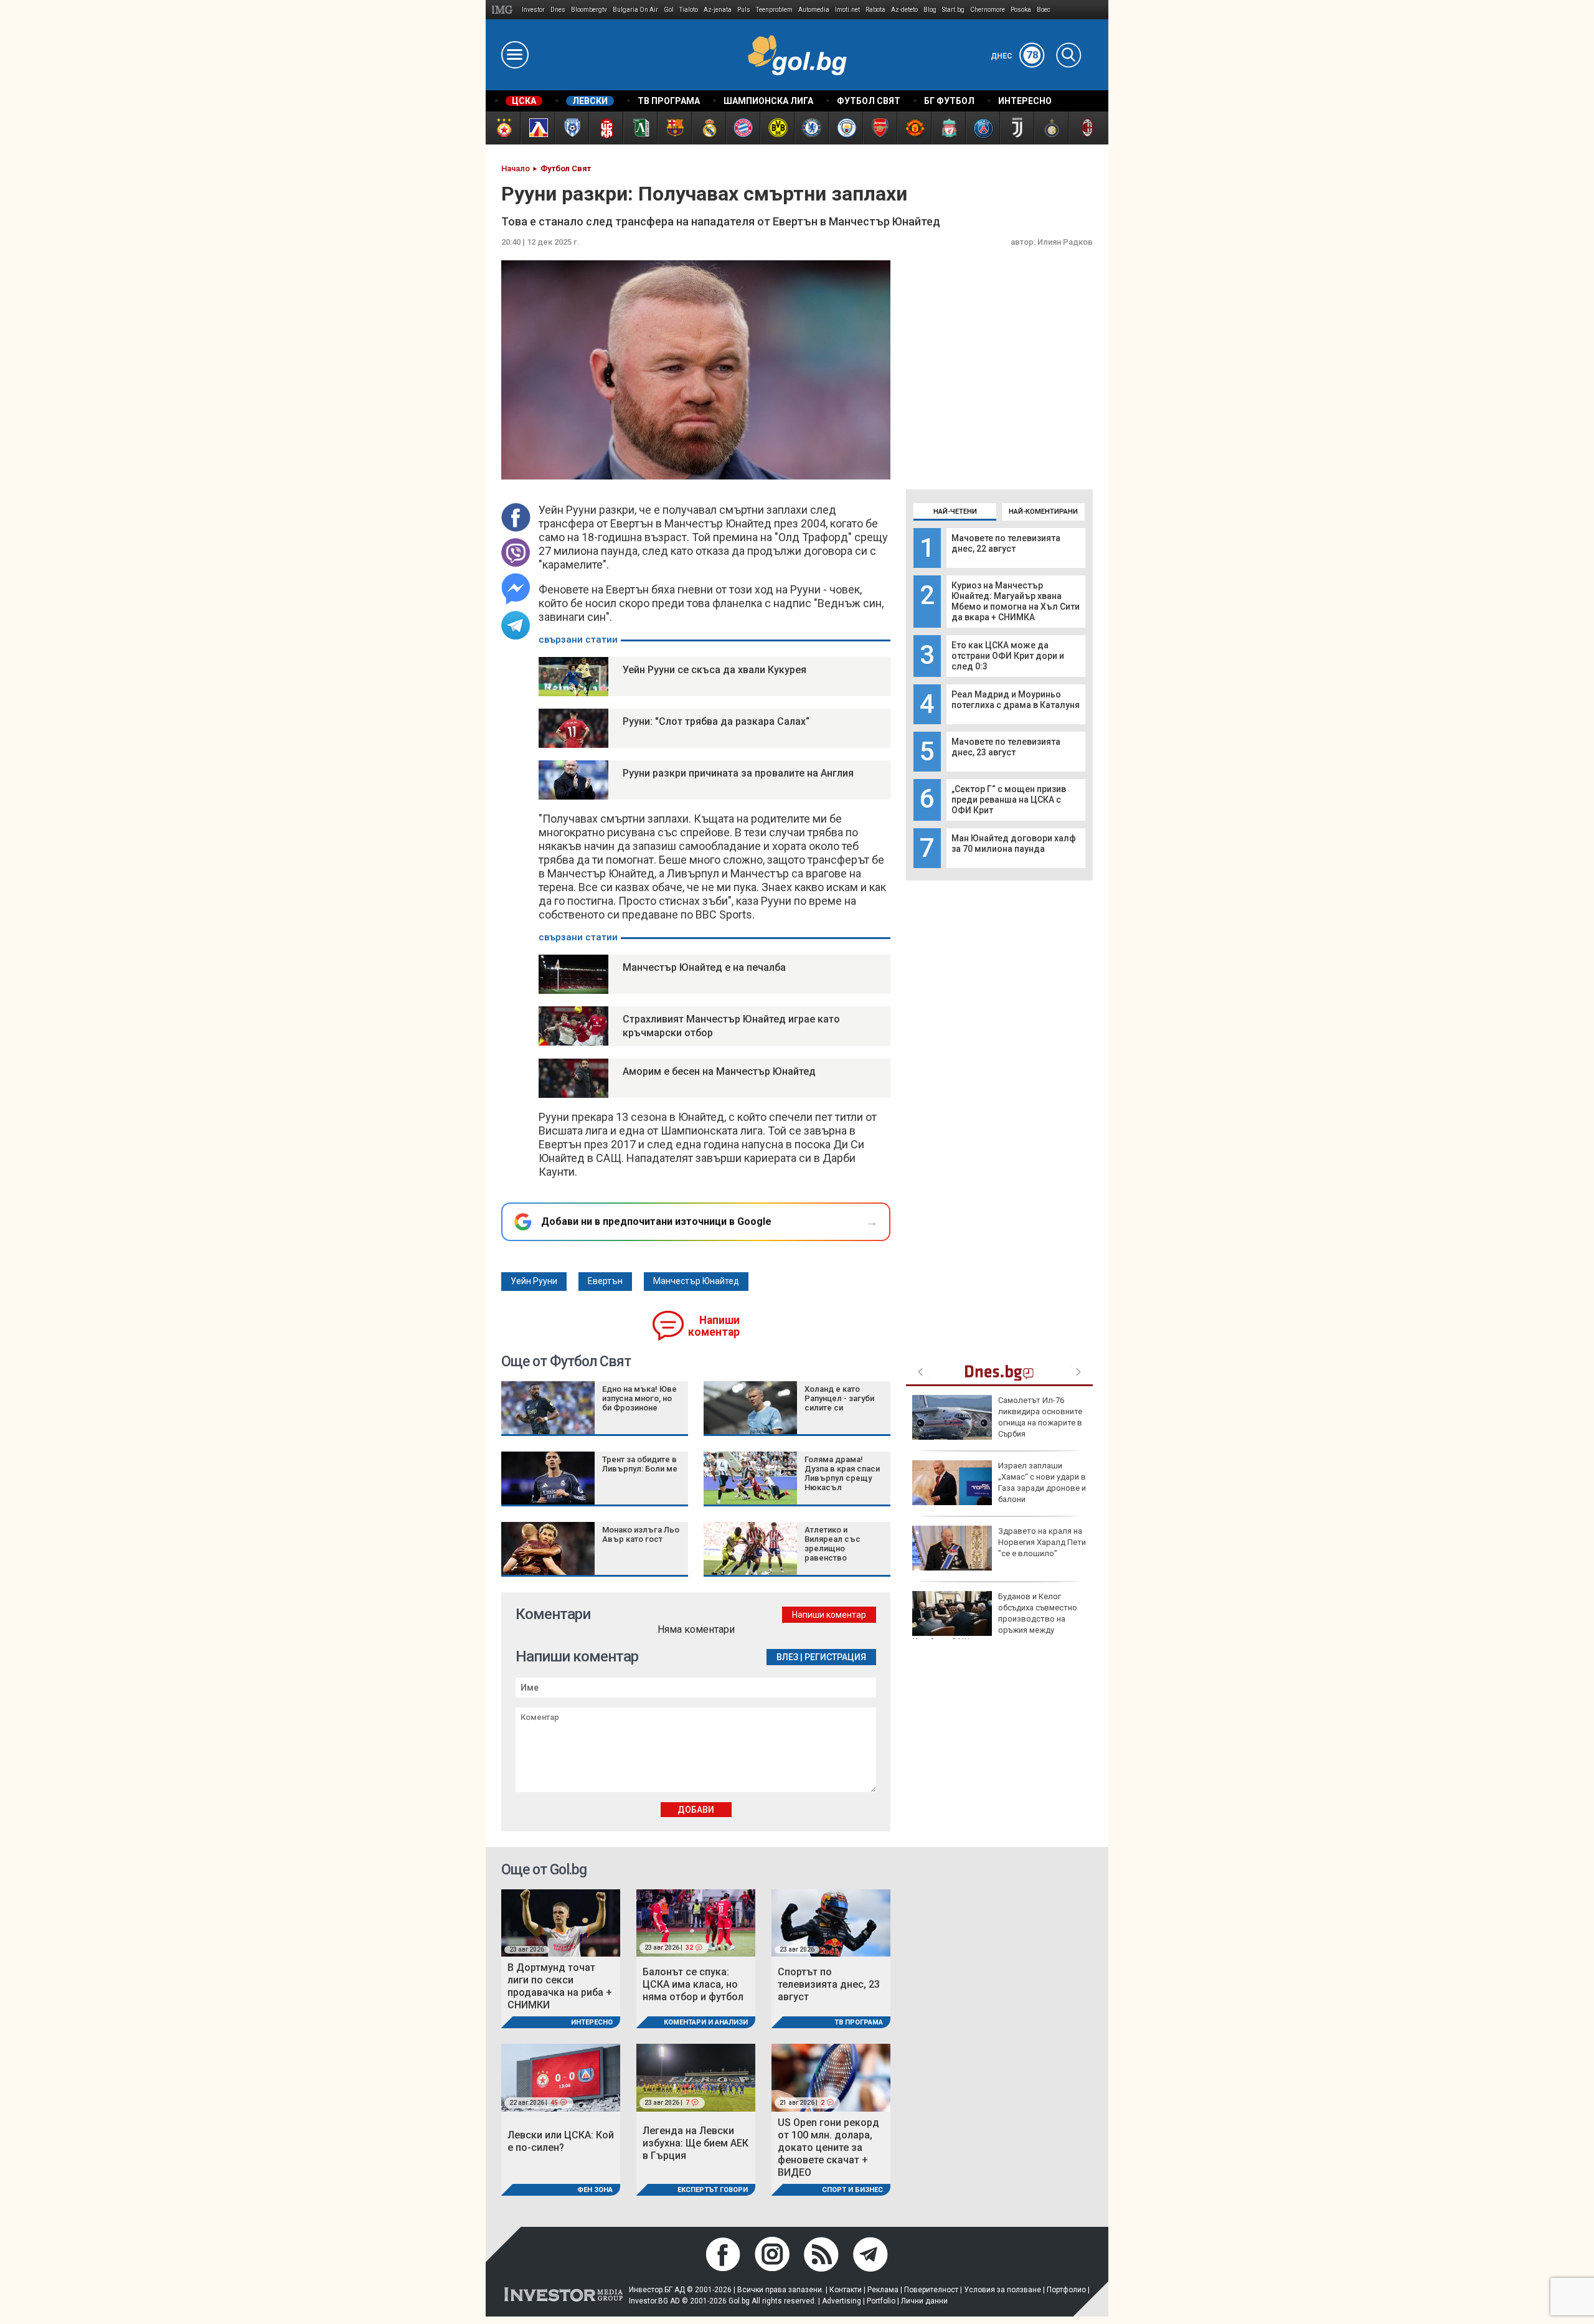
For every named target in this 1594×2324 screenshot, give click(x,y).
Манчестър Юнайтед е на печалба (704, 967)
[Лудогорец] (640, 128)
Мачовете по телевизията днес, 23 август (1006, 747)
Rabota (875, 10)
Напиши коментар (714, 1326)
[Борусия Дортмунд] (777, 128)
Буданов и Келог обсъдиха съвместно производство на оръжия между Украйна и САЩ (995, 1619)
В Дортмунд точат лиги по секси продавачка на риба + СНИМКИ (560, 1986)
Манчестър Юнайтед (696, 1281)
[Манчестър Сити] (845, 128)
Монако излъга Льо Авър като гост (641, 1534)
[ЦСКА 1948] (606, 128)
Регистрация (835, 1657)
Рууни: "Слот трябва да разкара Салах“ (716, 721)
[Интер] (1051, 128)
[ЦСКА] (503, 128)
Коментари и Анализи (706, 2022)
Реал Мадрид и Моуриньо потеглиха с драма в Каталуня (1016, 700)
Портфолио (1066, 2290)
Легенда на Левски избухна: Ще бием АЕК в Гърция (696, 2143)
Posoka (1021, 10)
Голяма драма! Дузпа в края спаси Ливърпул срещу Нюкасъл (842, 1473)
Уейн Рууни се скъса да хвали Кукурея (714, 670)
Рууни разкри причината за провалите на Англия (738, 773)
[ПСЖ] (982, 128)
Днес (1015, 56)
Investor (533, 10)
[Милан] (1085, 128)
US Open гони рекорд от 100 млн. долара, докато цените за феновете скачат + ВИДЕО (828, 2147)
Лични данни (924, 2301)
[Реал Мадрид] (708, 128)
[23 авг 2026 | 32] (696, 1922)
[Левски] (537, 128)
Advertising (842, 2301)
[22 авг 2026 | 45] (561, 2077)
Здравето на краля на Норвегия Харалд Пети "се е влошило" (1042, 1542)
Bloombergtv (589, 10)
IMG (504, 10)
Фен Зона (595, 2190)
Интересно (592, 2022)
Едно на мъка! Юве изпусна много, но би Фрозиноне (639, 1398)
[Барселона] (674, 128)
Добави (696, 1810)
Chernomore (988, 10)
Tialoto (689, 10)
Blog (930, 10)
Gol (669, 10)
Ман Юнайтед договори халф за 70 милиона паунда (1014, 843)
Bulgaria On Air (635, 10)
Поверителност (931, 2290)
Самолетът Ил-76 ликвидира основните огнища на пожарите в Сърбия (1040, 1417)
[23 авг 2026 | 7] (696, 2077)
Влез (787, 1657)
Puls (744, 10)
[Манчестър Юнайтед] (914, 128)
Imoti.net (847, 10)
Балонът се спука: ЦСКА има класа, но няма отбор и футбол (693, 1984)
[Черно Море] (571, 128)
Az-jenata (718, 10)
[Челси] (811, 128)
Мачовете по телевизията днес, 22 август (1006, 543)
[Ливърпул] (948, 128)
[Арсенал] (880, 128)
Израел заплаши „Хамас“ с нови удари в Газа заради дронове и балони (1042, 1483)
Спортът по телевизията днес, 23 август (829, 1984)
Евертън (605, 1281)
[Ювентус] (1016, 128)
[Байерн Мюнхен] (743, 128)
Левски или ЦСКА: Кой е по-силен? (561, 2141)
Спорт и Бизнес (852, 2190)
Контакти (846, 2290)
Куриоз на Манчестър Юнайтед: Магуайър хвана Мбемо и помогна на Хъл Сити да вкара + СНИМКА (1016, 601)
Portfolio (881, 2301)
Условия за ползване (1002, 2290)
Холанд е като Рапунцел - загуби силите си (839, 1398)
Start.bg (953, 10)
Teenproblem (774, 10)
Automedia (814, 10)
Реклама (883, 2290)
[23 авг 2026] (561, 1922)
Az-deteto (904, 10)
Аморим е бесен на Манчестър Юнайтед (719, 1071)
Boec (1044, 10)
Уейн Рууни (534, 1281)
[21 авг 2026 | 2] (831, 2077)
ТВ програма (859, 2022)
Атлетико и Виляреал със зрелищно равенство (832, 1544)
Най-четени (955, 512)
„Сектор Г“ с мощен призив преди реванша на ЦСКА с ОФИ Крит (1009, 800)
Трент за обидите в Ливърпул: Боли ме (640, 1464)
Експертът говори (713, 2190)
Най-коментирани (1043, 512)
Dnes (558, 10)
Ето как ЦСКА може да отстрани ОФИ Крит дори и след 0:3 (1008, 656)
